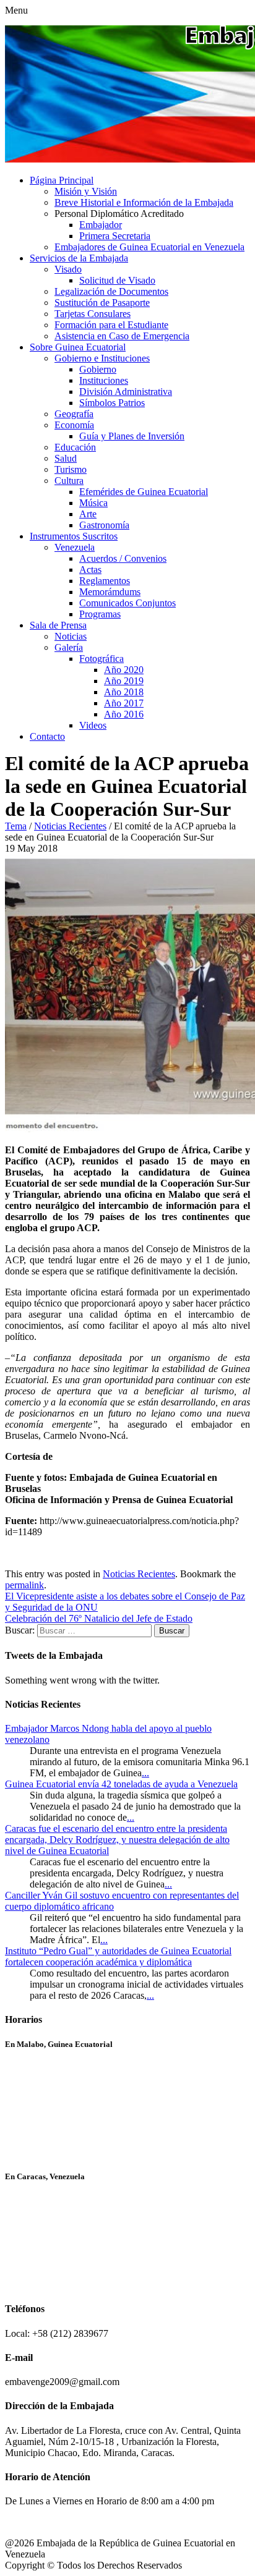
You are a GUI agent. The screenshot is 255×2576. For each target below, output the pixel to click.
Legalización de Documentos (111, 291)
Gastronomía (104, 525)
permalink (24, 1585)
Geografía (74, 414)
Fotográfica (102, 659)
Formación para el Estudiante (111, 325)
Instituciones (104, 380)
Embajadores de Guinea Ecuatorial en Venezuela (149, 247)
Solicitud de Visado (117, 280)
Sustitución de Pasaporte (102, 303)
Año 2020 (124, 670)
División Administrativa (126, 392)
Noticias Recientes (70, 826)
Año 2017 (124, 703)
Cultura (69, 481)
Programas (100, 614)
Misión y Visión (86, 191)
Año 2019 (124, 681)
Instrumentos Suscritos (74, 536)
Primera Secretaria (115, 236)
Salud (66, 458)
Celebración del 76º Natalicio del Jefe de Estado (99, 1618)
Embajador (101, 225)
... (145, 1773)
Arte (88, 514)
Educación (75, 447)
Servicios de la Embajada (79, 258)
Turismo (71, 469)
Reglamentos (105, 581)
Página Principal (62, 180)
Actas (90, 570)
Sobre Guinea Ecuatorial (78, 347)
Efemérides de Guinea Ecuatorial (144, 492)
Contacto (47, 736)
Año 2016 (124, 714)
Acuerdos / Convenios (123, 558)
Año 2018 (124, 692)
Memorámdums (110, 592)
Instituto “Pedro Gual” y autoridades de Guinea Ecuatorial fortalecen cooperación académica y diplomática (118, 1956)
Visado (68, 269)
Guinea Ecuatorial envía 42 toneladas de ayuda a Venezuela (121, 1784)
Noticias (71, 636)
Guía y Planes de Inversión (132, 436)
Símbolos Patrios (112, 403)
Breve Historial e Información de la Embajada (144, 202)
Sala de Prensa (58, 625)
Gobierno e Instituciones (102, 358)
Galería (69, 647)
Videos (93, 725)
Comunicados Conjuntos (127, 603)
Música (93, 503)
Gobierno (98, 369)
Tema (16, 826)
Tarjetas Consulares (93, 314)
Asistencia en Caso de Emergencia (122, 336)
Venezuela (75, 547)
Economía (74, 425)
